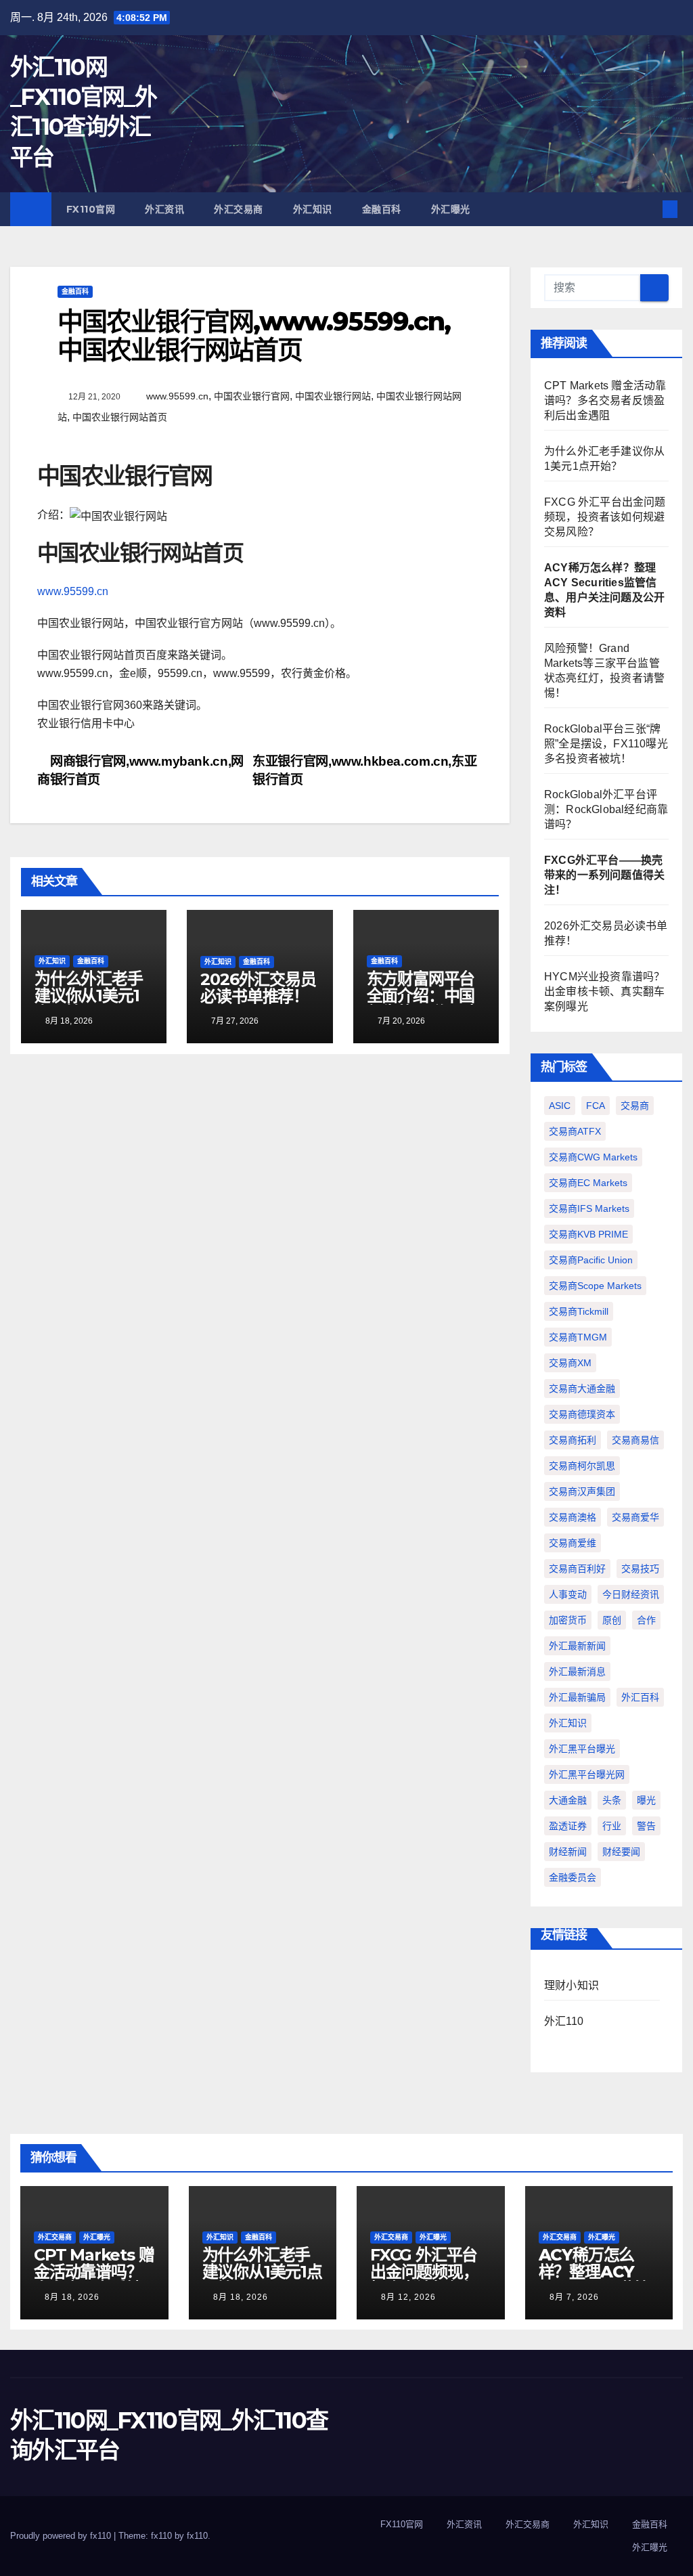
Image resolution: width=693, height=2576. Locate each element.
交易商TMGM (578, 1337)
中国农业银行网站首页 (120, 417)
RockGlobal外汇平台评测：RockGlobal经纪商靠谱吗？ (606, 809)
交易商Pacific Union (591, 1260)
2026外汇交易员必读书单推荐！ (258, 988)
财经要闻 (621, 1852)
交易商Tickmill (579, 1311)
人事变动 (568, 1594)
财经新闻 (568, 1852)
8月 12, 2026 (408, 2297)
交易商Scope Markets (595, 1286)
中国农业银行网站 (333, 396)
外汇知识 (313, 209)
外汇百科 (640, 1697)
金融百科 (382, 209)
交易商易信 (635, 1440)
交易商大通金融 (582, 1389)
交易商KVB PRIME (588, 1234)
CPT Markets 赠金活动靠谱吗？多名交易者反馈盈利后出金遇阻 (605, 400)
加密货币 (568, 1620)
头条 (612, 1800)
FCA (596, 1106)
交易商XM (570, 1363)
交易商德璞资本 (582, 1414)
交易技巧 (640, 1569)
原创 (612, 1620)
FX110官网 (91, 209)
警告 (646, 1826)
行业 (612, 1826)
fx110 (197, 2536)
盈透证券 (568, 1826)
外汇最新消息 (577, 1672)
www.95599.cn (177, 396)
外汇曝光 (451, 209)
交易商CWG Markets (593, 1157)
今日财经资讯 (631, 1594)
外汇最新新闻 (577, 1646)
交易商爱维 (573, 1543)
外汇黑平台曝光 (582, 1749)
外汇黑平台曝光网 (587, 1774)
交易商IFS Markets (589, 1208)
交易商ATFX (575, 1131)
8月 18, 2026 (72, 2297)
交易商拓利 (573, 1440)
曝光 (646, 1800)
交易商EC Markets (588, 1183)
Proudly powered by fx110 (62, 2536)
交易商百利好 (577, 1569)
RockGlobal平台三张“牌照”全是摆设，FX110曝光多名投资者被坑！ (606, 744)
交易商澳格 (573, 1517)
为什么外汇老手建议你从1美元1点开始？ (89, 996)
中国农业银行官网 (252, 396)
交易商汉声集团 (582, 1491)
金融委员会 (573, 1877)
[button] (648, 209)
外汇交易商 (239, 209)
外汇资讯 (164, 209)
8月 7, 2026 (574, 2297)
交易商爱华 (635, 1517)
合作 (646, 1620)
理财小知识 (572, 1985)
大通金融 (568, 1800)
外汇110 (564, 2021)
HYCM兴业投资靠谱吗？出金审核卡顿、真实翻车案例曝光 (604, 991)
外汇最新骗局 (577, 1697)
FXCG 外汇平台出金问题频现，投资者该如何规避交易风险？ (605, 517)
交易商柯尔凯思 (582, 1466)
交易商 (635, 1106)
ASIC (560, 1106)
